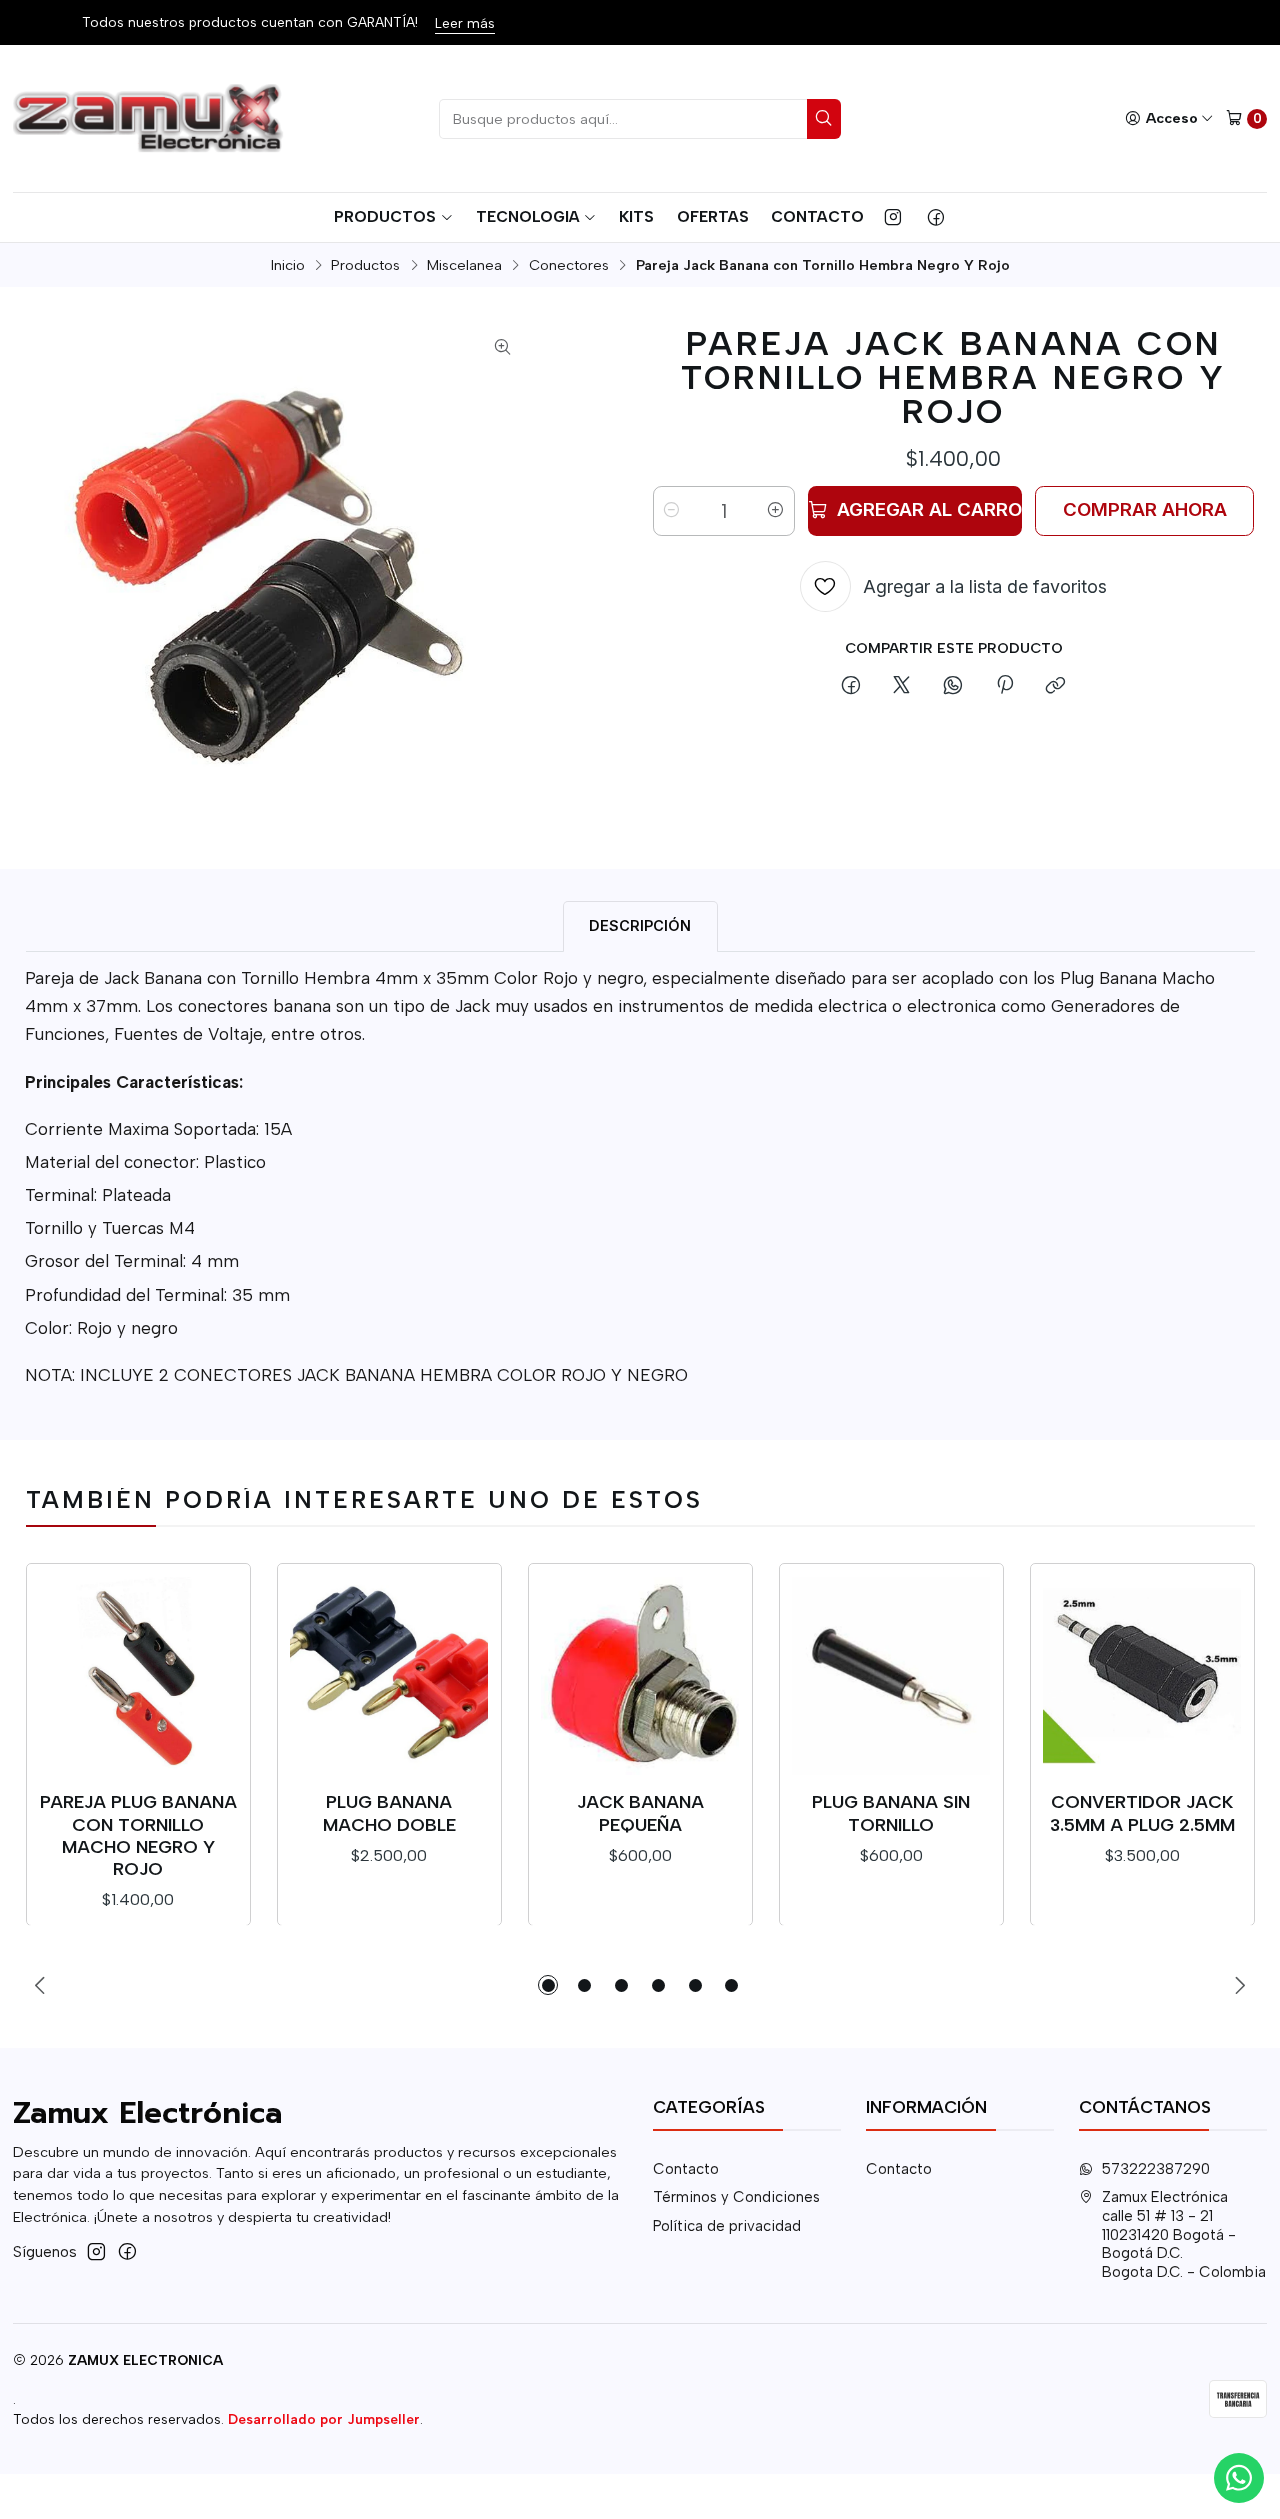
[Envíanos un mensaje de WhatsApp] (1239, 2478)
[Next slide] (1240, 1985)
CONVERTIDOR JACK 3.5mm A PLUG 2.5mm (1142, 1812)
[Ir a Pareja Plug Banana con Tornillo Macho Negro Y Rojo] (138, 1676)
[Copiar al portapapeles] (1056, 687)
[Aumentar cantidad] (776, 511)
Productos (385, 216)
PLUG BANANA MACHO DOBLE (389, 1812)
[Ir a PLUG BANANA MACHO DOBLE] (389, 1676)
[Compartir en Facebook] (850, 687)
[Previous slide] (41, 1985)
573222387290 (1156, 2169)
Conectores (569, 265)
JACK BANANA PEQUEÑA (640, 1812)
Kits (636, 216)
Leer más (465, 23)
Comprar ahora (1145, 509)
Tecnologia (528, 216)
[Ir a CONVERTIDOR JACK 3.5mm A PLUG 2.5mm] (1142, 1676)
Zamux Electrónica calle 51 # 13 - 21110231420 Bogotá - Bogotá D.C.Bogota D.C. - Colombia (1184, 2234)
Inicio (288, 265)
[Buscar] (824, 119)
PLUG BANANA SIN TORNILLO (891, 1812)
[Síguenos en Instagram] (893, 217)
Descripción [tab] (640, 925)
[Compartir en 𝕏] (902, 687)
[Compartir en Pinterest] (1004, 687)
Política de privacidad (727, 2226)
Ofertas (713, 216)
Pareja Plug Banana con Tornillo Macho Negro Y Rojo (138, 1835)
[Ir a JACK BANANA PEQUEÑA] (640, 1676)
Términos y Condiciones (736, 2197)
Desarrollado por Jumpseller (324, 2419)
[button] (548, 1985)
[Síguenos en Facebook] (936, 217)
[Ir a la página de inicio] (150, 119)
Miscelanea (464, 265)
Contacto (817, 216)
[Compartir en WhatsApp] (953, 687)
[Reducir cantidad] (672, 511)
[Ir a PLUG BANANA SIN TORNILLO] (891, 1676)
